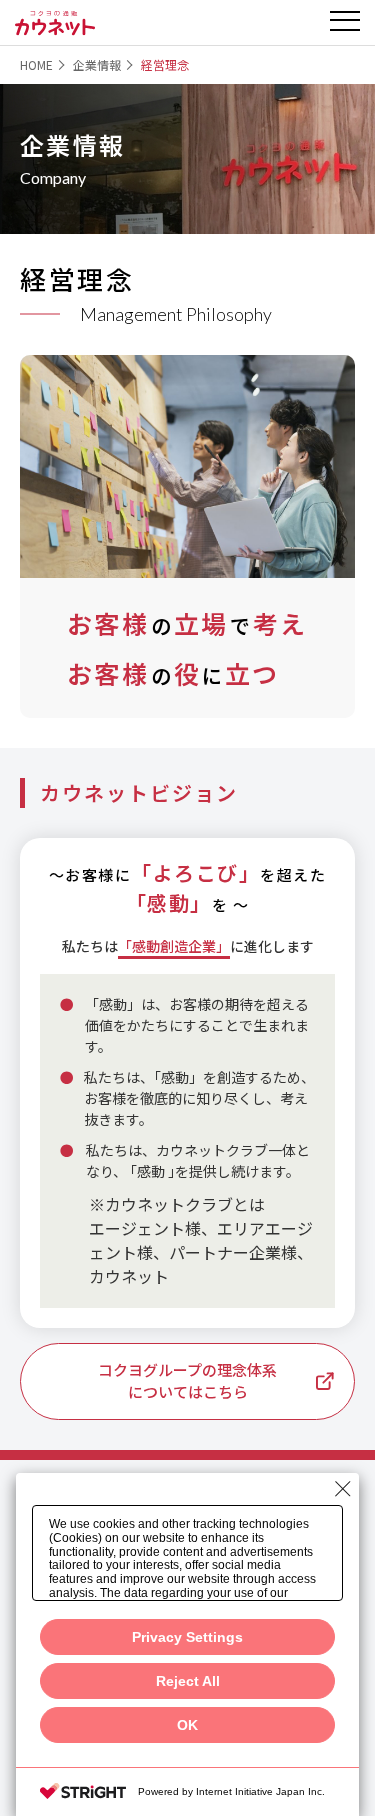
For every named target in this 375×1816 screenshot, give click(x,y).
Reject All (188, 1681)
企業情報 (97, 64)
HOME (36, 64)
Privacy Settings (187, 1637)
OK (187, 1725)
